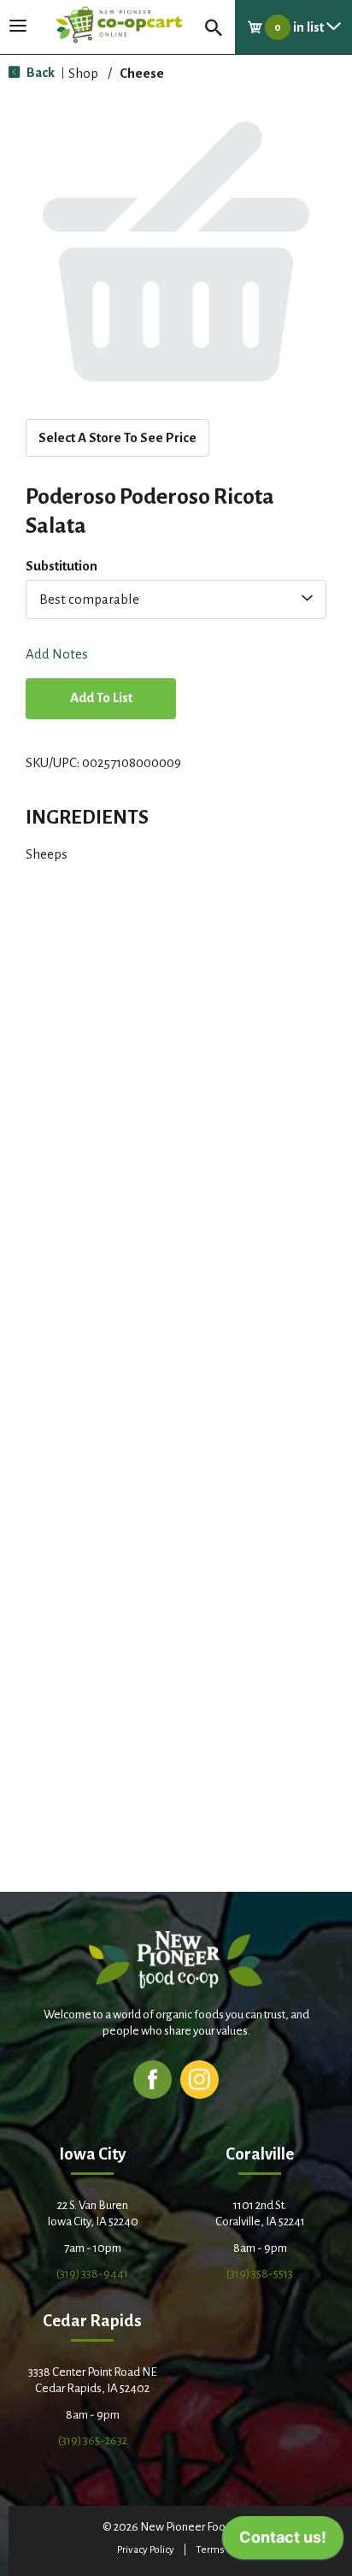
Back (39, 72)
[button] (101, 700)
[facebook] (153, 2079)
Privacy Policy (146, 2550)
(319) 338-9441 (92, 2274)
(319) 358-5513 (260, 2274)
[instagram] (199, 2079)
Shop (83, 73)
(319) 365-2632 (93, 2440)
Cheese (142, 73)
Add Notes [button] (57, 655)
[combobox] (176, 600)
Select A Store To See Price (117, 437)
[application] (283, 2542)
